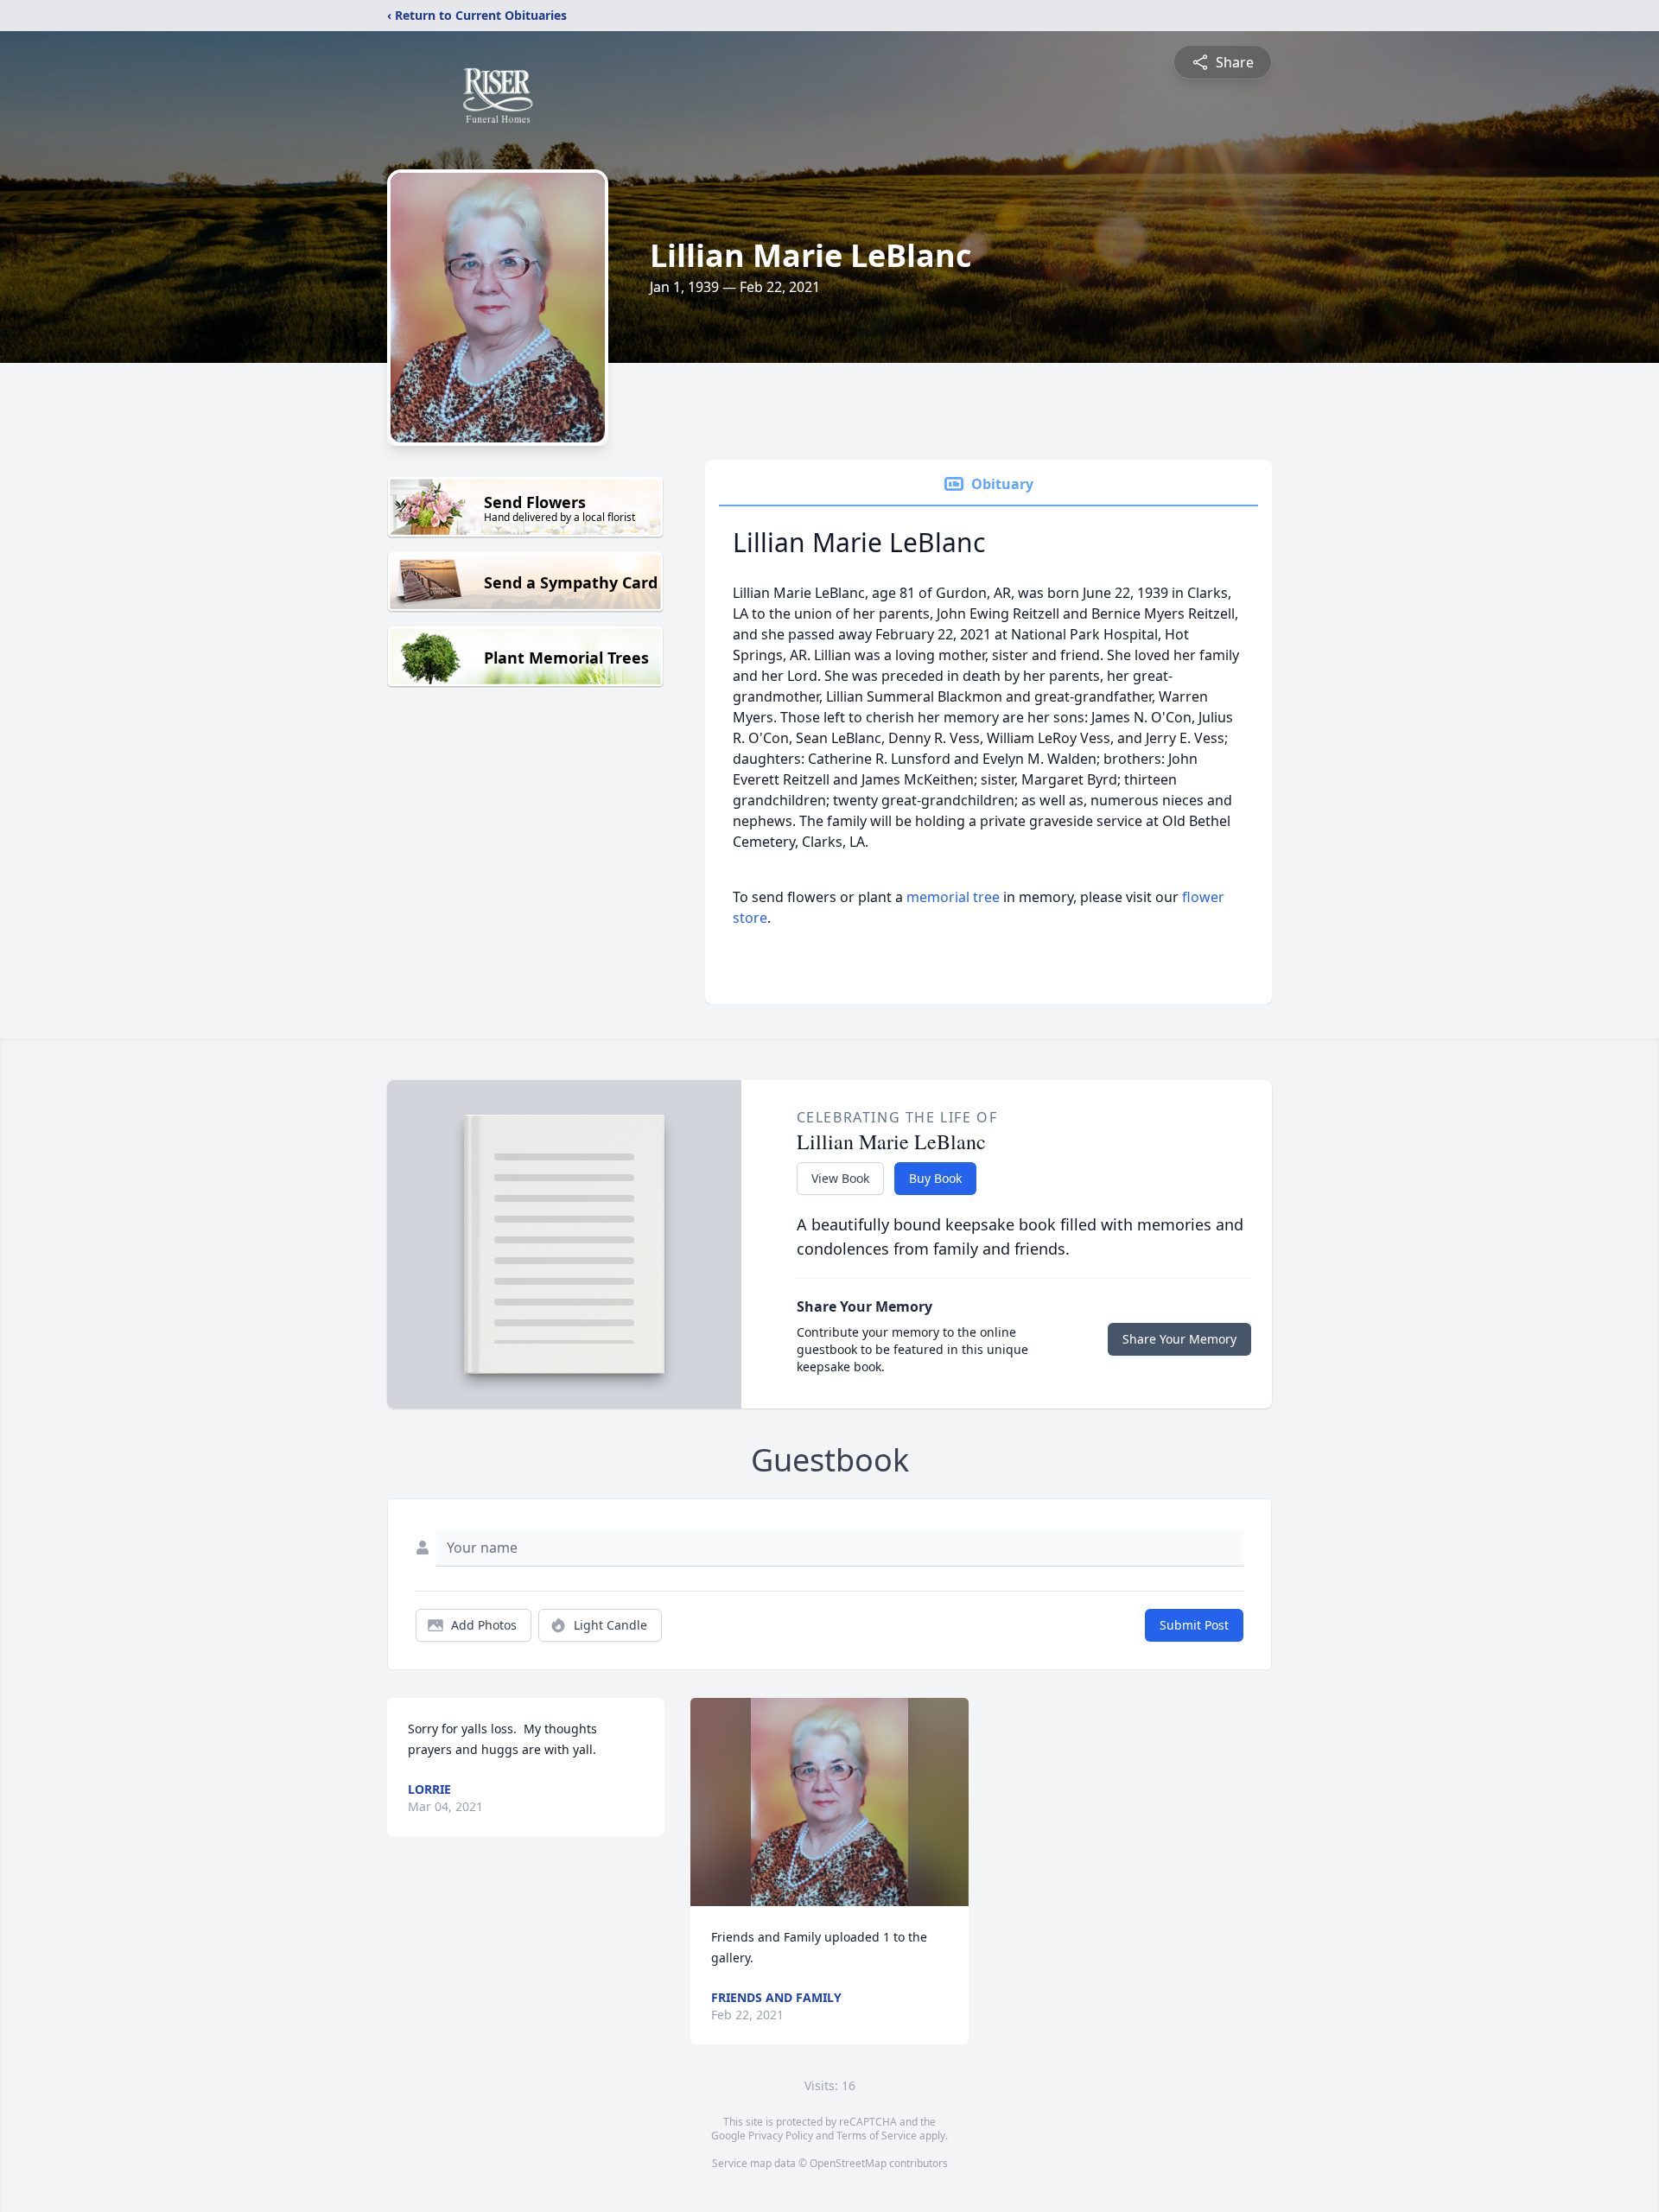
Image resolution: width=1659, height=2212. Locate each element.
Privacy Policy (781, 2136)
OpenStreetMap (848, 2163)
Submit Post (1194, 1625)
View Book (840, 1178)
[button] (829, 1802)
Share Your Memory (1179, 1339)
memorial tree (953, 897)
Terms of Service (877, 2136)
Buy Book (935, 1178)
